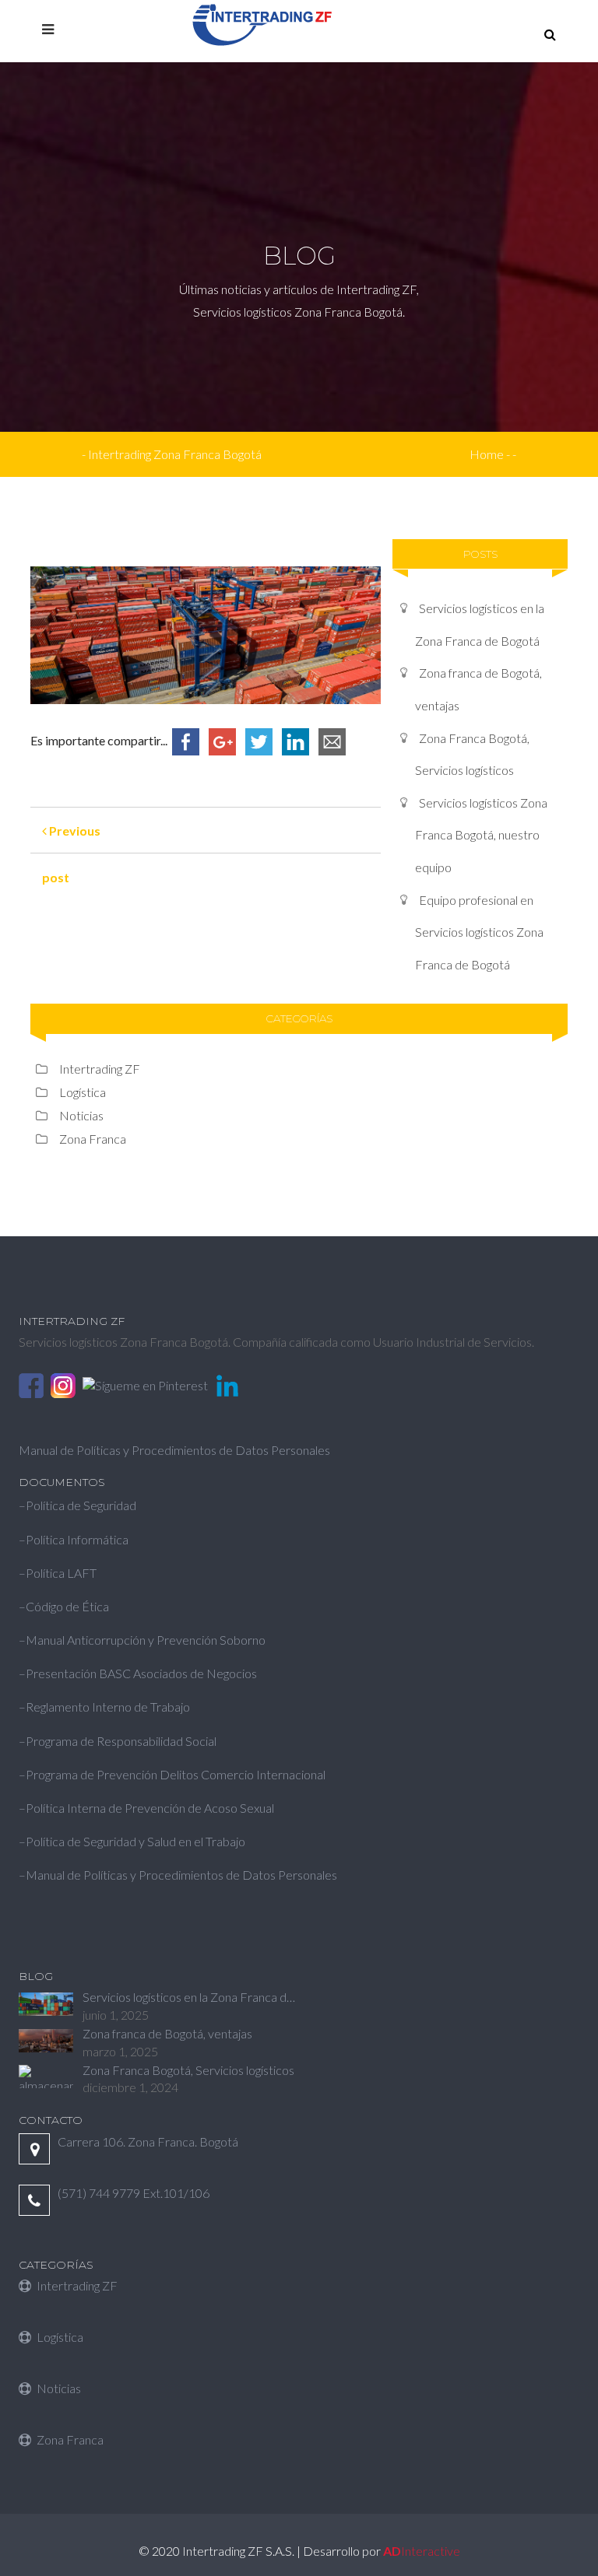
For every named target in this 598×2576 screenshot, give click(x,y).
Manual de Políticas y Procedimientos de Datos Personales (174, 1450)
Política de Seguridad (81, 1505)
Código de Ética (67, 1606)
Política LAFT (61, 1573)
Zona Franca (93, 1139)
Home (487, 454)
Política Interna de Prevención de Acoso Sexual (150, 1808)
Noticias (81, 1115)
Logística (83, 1092)
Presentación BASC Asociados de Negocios (141, 1673)
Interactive (422, 2551)
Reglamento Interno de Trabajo (108, 1707)
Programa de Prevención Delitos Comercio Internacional (176, 1774)
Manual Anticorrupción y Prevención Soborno (146, 1640)
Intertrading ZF (100, 1069)
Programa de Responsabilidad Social (121, 1741)
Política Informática (77, 1539)
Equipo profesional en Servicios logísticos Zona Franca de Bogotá (479, 932)
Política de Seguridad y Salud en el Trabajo (137, 1841)
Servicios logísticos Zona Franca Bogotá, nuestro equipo (481, 835)
